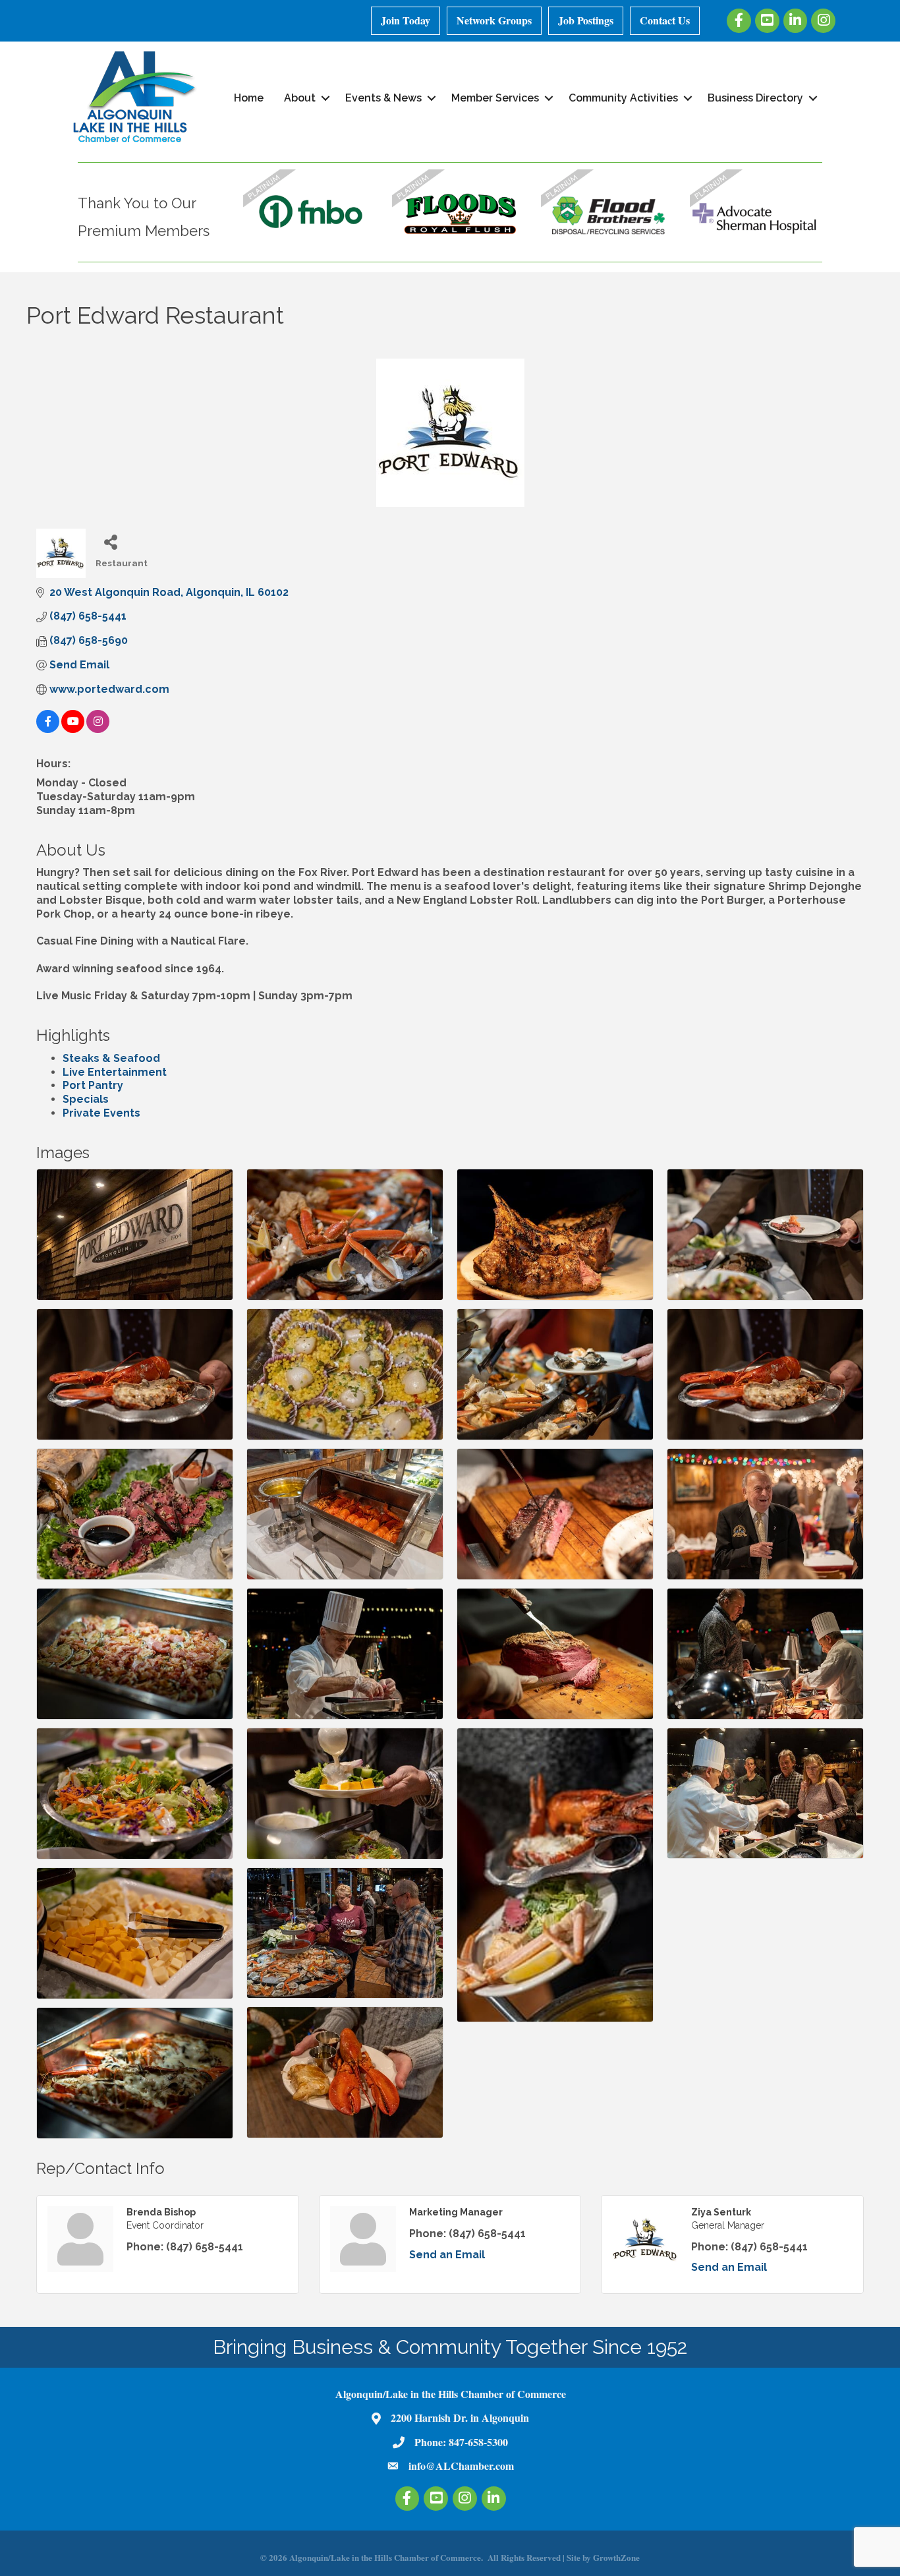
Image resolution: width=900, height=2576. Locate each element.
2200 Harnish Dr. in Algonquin (460, 2417)
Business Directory (755, 98)
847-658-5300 (478, 2442)
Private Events (101, 1113)
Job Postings (586, 20)
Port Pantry (93, 1085)
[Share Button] (110, 542)
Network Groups (494, 20)
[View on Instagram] (98, 729)
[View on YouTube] (73, 729)
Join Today (406, 20)
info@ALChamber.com (461, 2466)
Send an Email (447, 2255)
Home (249, 98)
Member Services (495, 98)
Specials (86, 1099)
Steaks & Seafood (111, 1058)
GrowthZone (616, 2557)
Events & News (383, 98)
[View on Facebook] (48, 729)
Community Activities (623, 98)
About (300, 98)
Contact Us (665, 20)
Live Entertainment (115, 1072)
